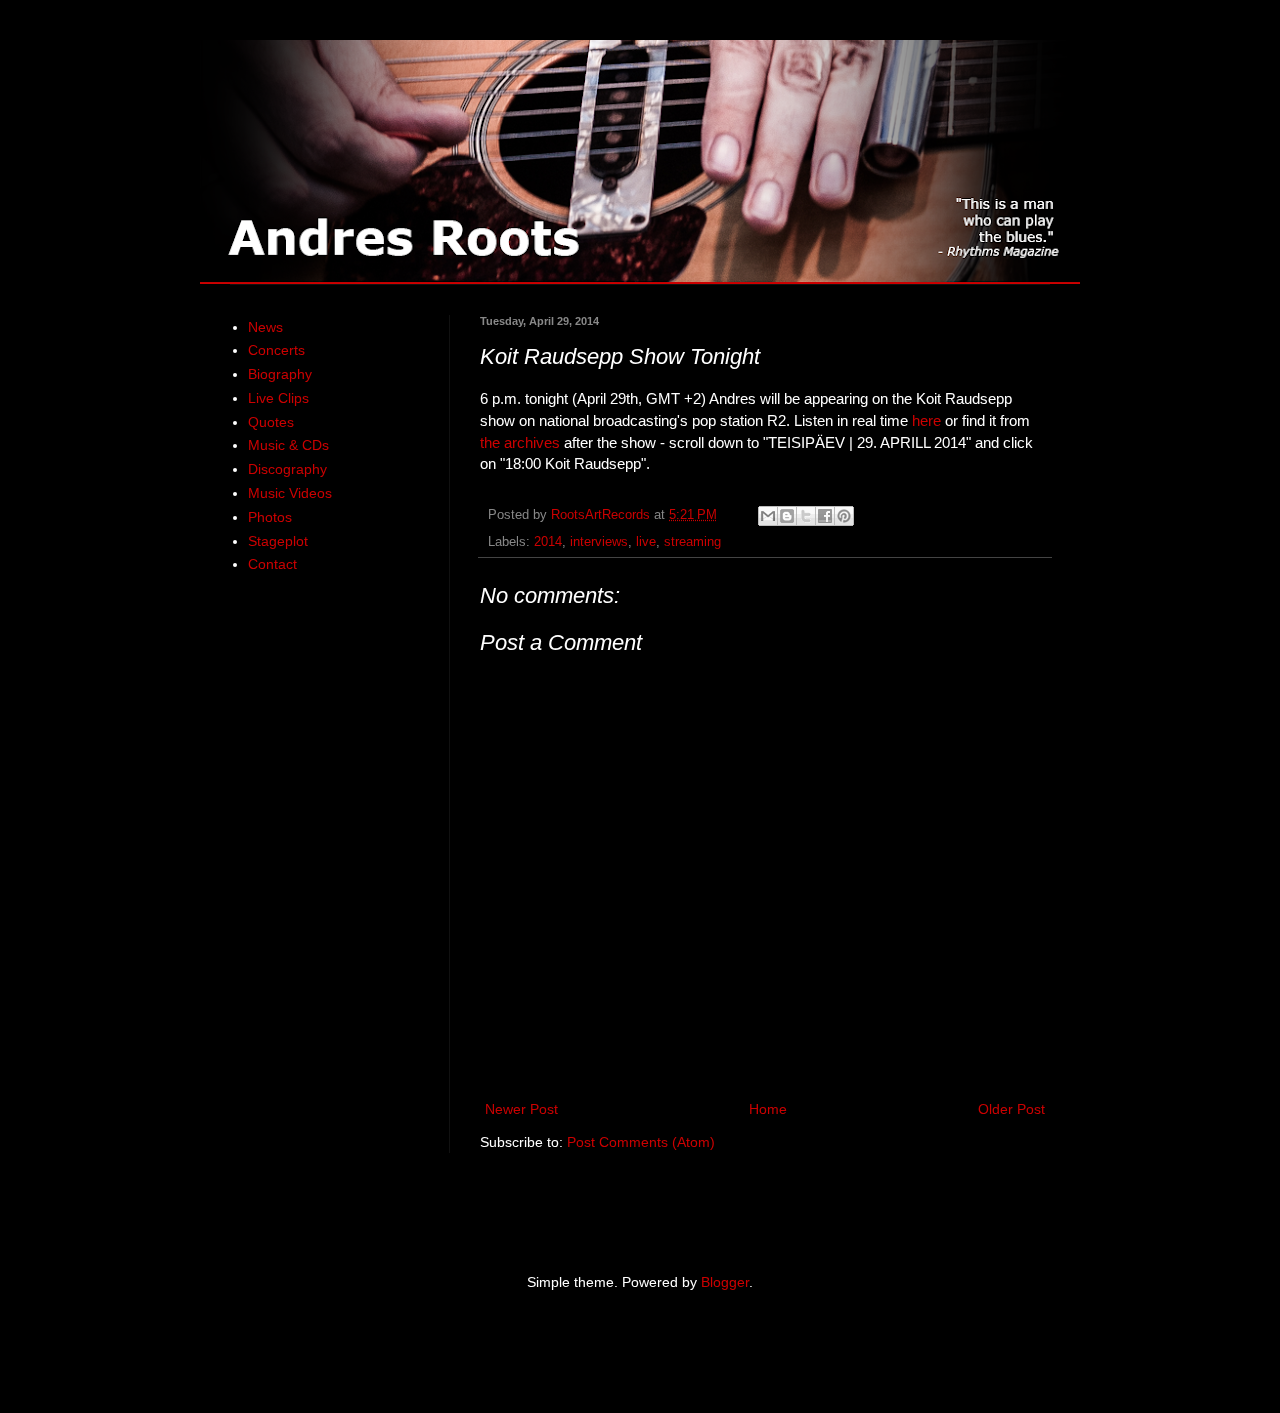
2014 (548, 542)
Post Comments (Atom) (641, 1142)
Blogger (725, 1282)
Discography (287, 469)
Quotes (271, 422)
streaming (692, 542)
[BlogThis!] (787, 516)
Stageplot (278, 541)
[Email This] (768, 516)
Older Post (1011, 1109)
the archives (520, 442)
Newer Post (521, 1109)
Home (768, 1109)
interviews (599, 542)
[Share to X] (806, 516)
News (265, 327)
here (926, 420)
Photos (270, 517)
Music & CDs (288, 445)
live (646, 542)
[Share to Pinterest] (844, 516)
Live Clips (278, 398)
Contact (272, 564)
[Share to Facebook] (825, 516)
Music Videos (290, 493)
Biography (280, 374)
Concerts (276, 350)
